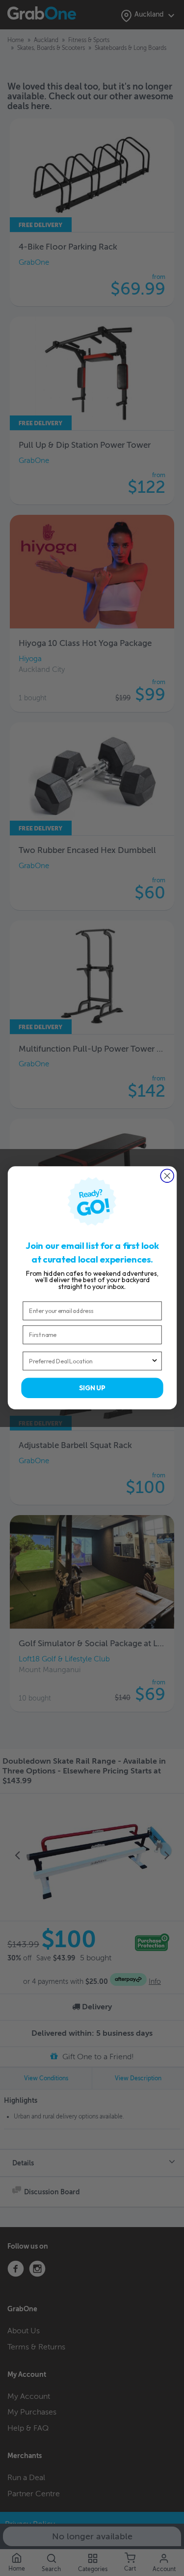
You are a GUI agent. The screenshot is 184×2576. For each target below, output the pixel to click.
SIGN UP (92, 1388)
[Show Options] (154, 1361)
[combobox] (90, 1361)
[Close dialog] (167, 1176)
